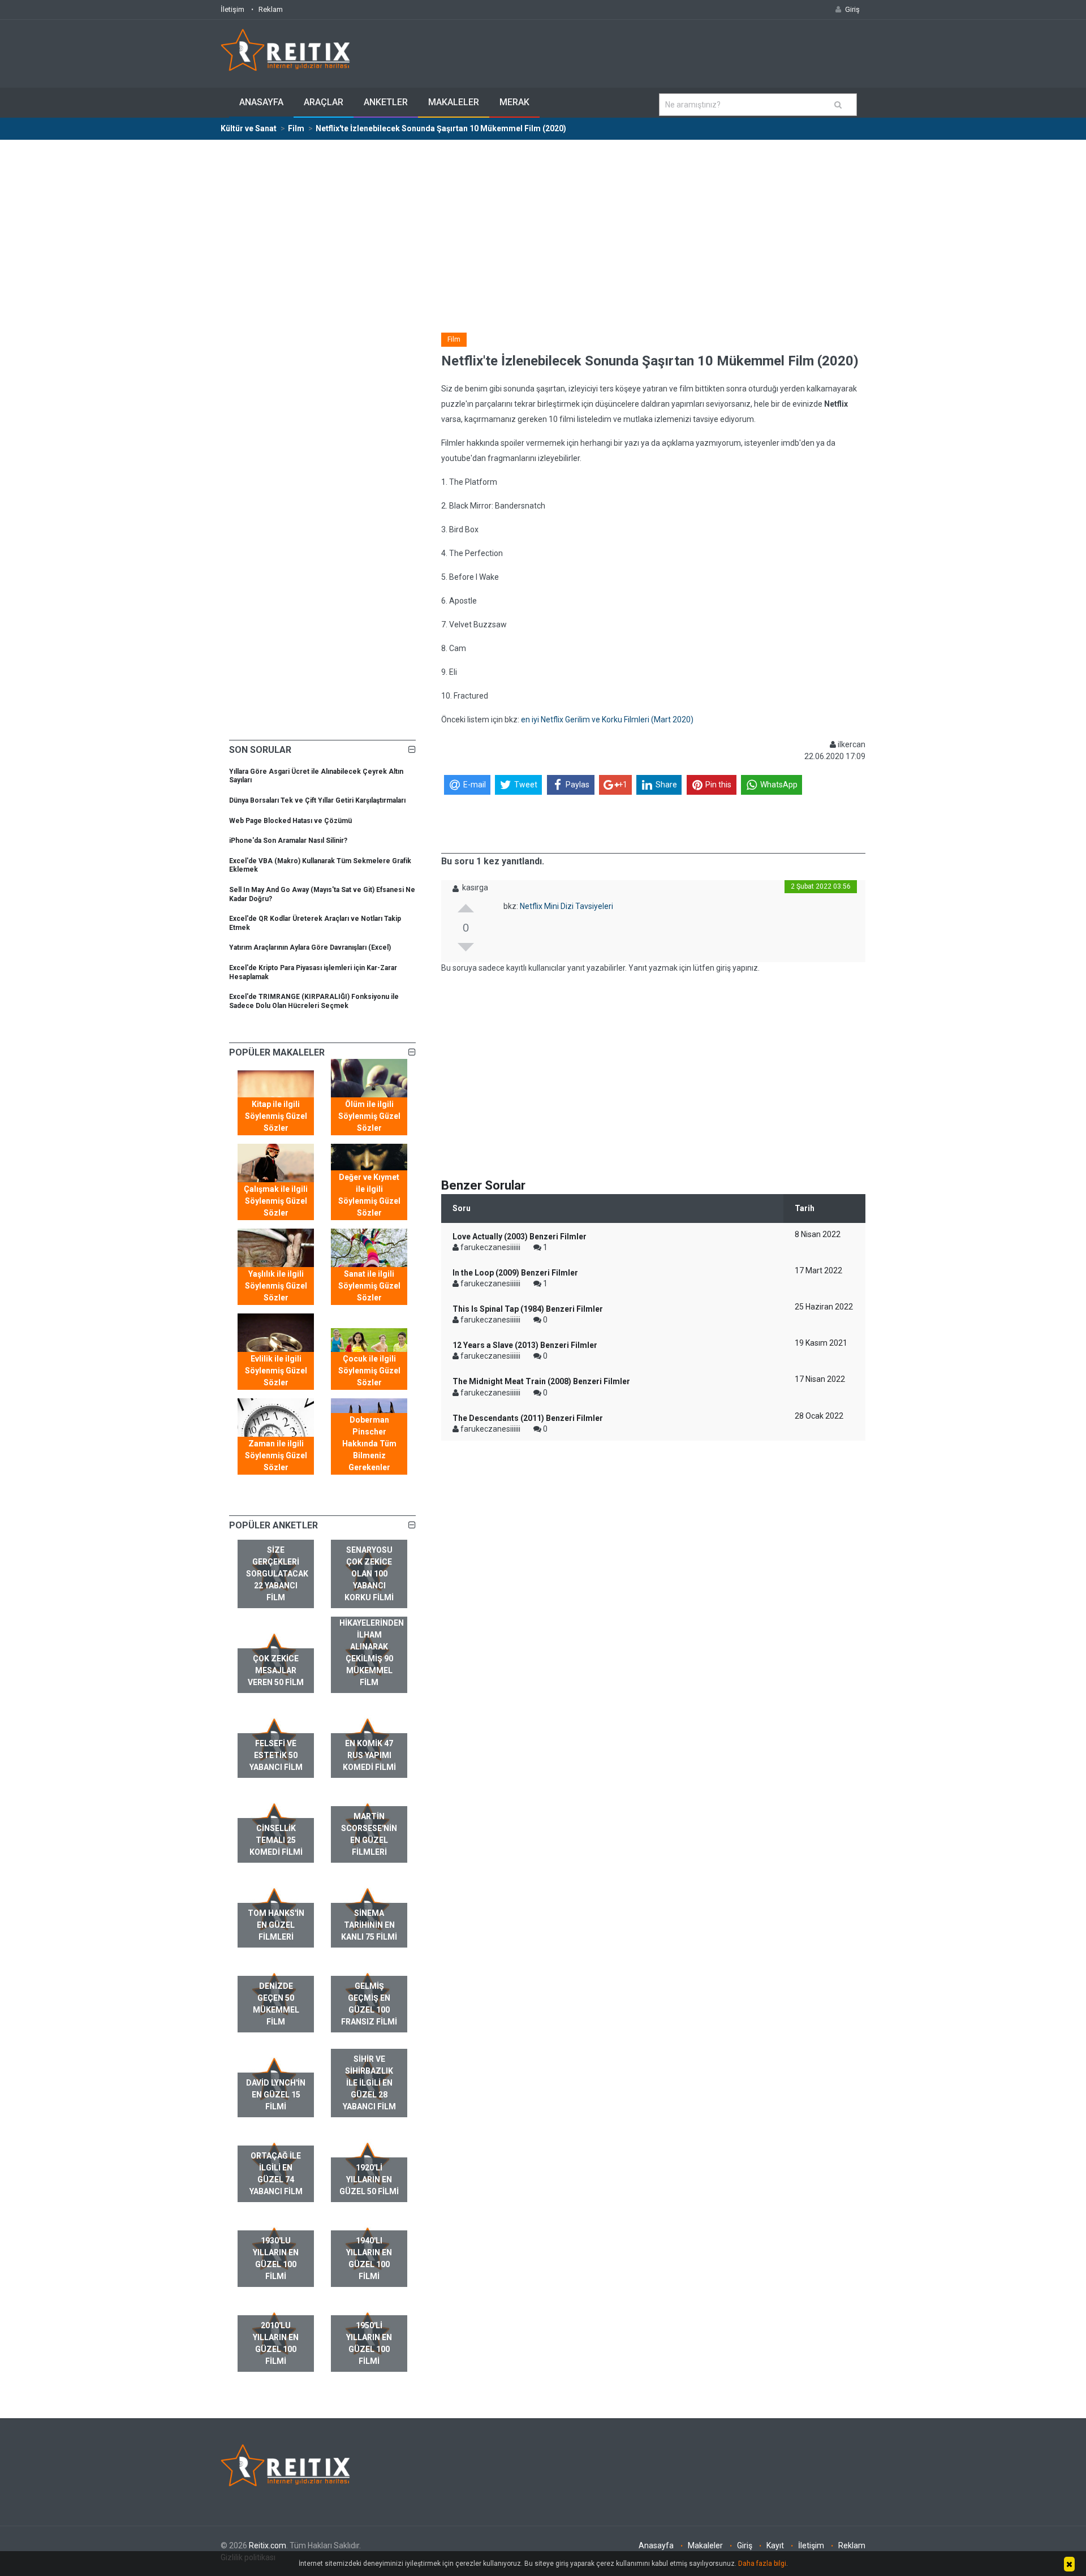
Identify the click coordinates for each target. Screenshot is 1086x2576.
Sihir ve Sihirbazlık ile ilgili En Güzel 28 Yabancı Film (369, 2083)
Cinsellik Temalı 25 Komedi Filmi (276, 1840)
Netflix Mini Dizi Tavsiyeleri (566, 906)
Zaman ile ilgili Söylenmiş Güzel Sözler (276, 1455)
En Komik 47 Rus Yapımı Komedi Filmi (369, 1755)
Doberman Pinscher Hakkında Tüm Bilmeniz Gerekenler (369, 1444)
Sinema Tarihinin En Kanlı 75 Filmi (369, 1925)
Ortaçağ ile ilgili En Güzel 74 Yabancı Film (276, 2174)
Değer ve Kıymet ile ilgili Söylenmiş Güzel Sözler (369, 1195)
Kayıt (775, 2545)
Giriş (745, 2545)
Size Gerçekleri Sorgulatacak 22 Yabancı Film (277, 1574)
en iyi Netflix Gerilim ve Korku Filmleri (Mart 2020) (607, 720)
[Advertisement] (543, 225)
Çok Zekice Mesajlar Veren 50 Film (276, 1670)
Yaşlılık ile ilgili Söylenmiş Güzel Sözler (276, 1286)
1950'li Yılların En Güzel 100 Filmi (369, 2343)
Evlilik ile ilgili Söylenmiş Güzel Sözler (276, 1371)
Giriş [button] (852, 9)
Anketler (386, 102)
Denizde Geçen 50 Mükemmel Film (276, 2004)
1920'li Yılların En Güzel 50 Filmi (369, 2179)
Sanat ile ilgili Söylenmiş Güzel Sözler (369, 1286)
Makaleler (454, 102)
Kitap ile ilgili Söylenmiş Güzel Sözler (276, 1116)
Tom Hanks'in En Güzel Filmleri (276, 1925)
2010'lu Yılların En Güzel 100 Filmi (276, 2343)
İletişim (232, 9)
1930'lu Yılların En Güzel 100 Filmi (276, 2258)
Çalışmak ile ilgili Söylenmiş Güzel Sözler (276, 1201)
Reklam (271, 9)
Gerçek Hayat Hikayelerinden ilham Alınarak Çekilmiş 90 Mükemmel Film (372, 1647)
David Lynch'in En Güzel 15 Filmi (276, 2095)
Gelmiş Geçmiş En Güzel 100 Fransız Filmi (369, 2004)
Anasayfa (261, 102)
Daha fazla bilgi (762, 2564)
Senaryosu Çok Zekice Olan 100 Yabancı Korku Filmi (369, 1574)
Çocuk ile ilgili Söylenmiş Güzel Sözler (369, 1371)
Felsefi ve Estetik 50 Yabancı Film (276, 1755)
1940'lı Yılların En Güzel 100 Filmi (369, 2258)
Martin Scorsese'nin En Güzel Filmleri (369, 1834)
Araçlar (324, 102)
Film (454, 339)
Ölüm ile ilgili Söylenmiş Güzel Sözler (369, 1116)
